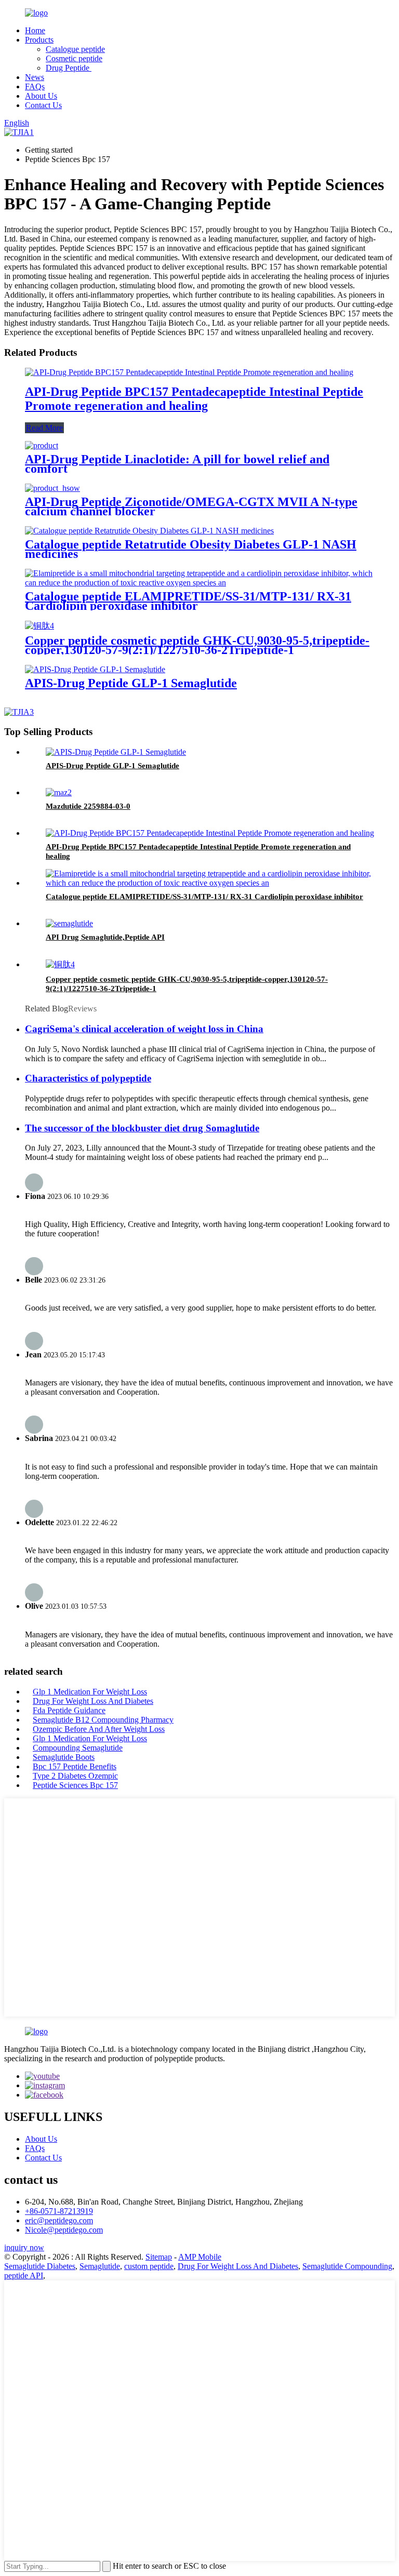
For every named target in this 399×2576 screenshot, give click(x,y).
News (35, 77)
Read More (44, 428)
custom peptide (149, 2266)
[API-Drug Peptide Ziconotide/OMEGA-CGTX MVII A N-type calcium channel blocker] (52, 488)
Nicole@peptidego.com (64, 2230)
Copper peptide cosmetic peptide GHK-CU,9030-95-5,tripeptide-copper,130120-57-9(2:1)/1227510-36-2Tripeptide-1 (197, 645)
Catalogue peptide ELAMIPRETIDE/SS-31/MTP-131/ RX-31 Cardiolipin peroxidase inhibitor (188, 601)
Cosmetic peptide (74, 58)
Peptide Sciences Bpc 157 (75, 1785)
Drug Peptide (69, 68)
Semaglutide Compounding (347, 2266)
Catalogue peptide (75, 49)
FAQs (35, 86)
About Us (41, 96)
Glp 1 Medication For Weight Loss (90, 1692)
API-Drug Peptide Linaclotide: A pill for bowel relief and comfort (177, 464)
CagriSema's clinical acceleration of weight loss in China (144, 1029)
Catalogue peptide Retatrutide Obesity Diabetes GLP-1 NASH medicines (191, 549)
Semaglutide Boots (64, 1757)
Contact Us (43, 105)
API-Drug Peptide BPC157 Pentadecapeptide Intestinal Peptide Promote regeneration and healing (194, 399)
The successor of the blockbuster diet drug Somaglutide (142, 1128)
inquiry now (24, 2247)
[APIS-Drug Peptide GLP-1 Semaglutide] (95, 669)
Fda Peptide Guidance (69, 1710)
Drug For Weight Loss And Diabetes (93, 1701)
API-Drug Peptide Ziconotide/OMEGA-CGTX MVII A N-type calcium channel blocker (191, 506)
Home (35, 30)
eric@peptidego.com (59, 2220)
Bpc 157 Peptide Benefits (75, 1766)
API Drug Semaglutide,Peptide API (105, 937)
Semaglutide (100, 2266)
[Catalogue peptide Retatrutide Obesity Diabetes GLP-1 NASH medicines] (149, 531)
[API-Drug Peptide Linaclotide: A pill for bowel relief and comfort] (42, 445)
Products (39, 40)
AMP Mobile (200, 2257)
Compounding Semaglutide (78, 1748)
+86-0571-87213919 (59, 2211)
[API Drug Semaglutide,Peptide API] (69, 923)
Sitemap (159, 2257)
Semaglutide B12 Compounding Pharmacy (103, 1720)
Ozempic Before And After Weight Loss (99, 1729)
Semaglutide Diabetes (40, 2266)
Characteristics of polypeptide (88, 1078)
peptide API (24, 2275)
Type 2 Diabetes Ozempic (75, 1776)
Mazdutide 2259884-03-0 (88, 806)
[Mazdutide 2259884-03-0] (59, 792)
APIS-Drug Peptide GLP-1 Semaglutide (131, 683)
